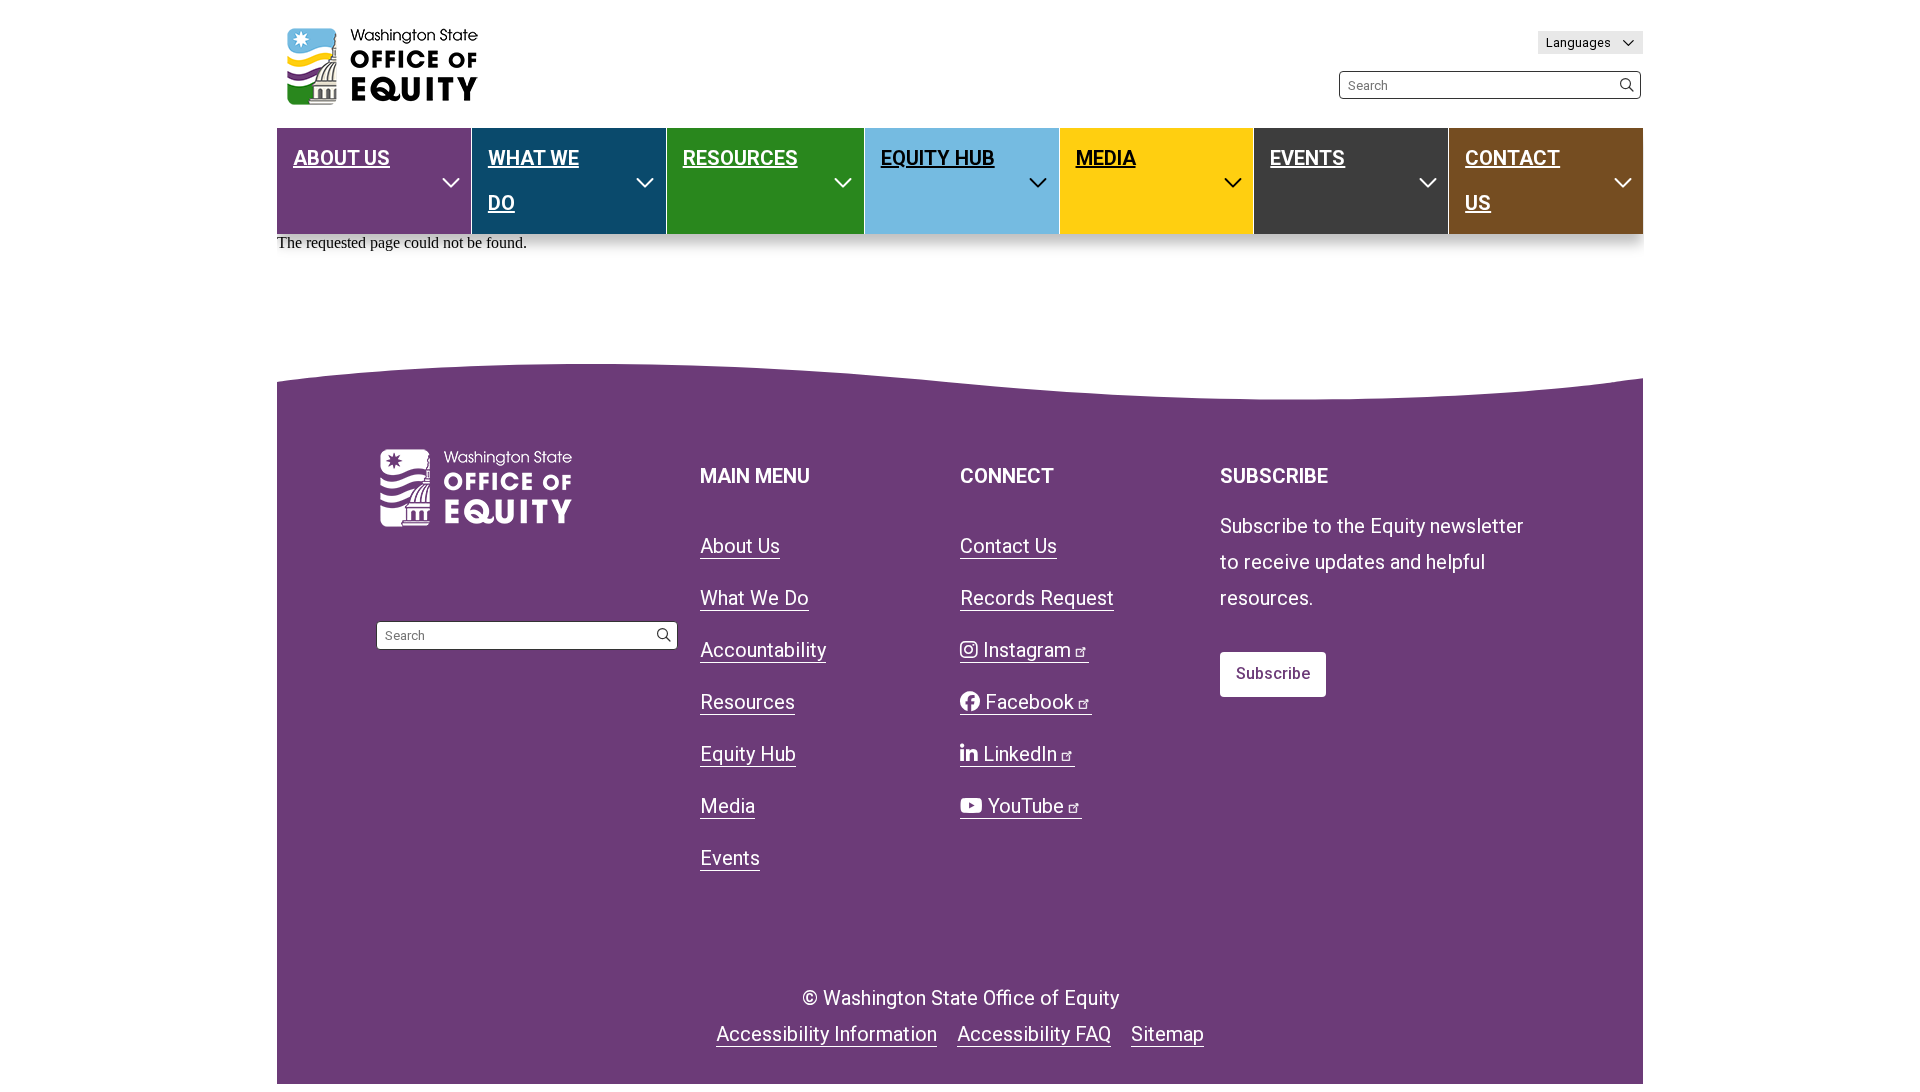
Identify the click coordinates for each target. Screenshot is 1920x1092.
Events (1307, 158)
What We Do (533, 180)
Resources (740, 158)
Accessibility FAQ (1034, 1034)
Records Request (1037, 598)
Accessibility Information (826, 1034)
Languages (1580, 42)
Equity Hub (938, 158)
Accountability (763, 650)
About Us (341, 158)
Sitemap (1167, 1034)
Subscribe (1273, 673)
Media (1106, 158)
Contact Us (1512, 180)
